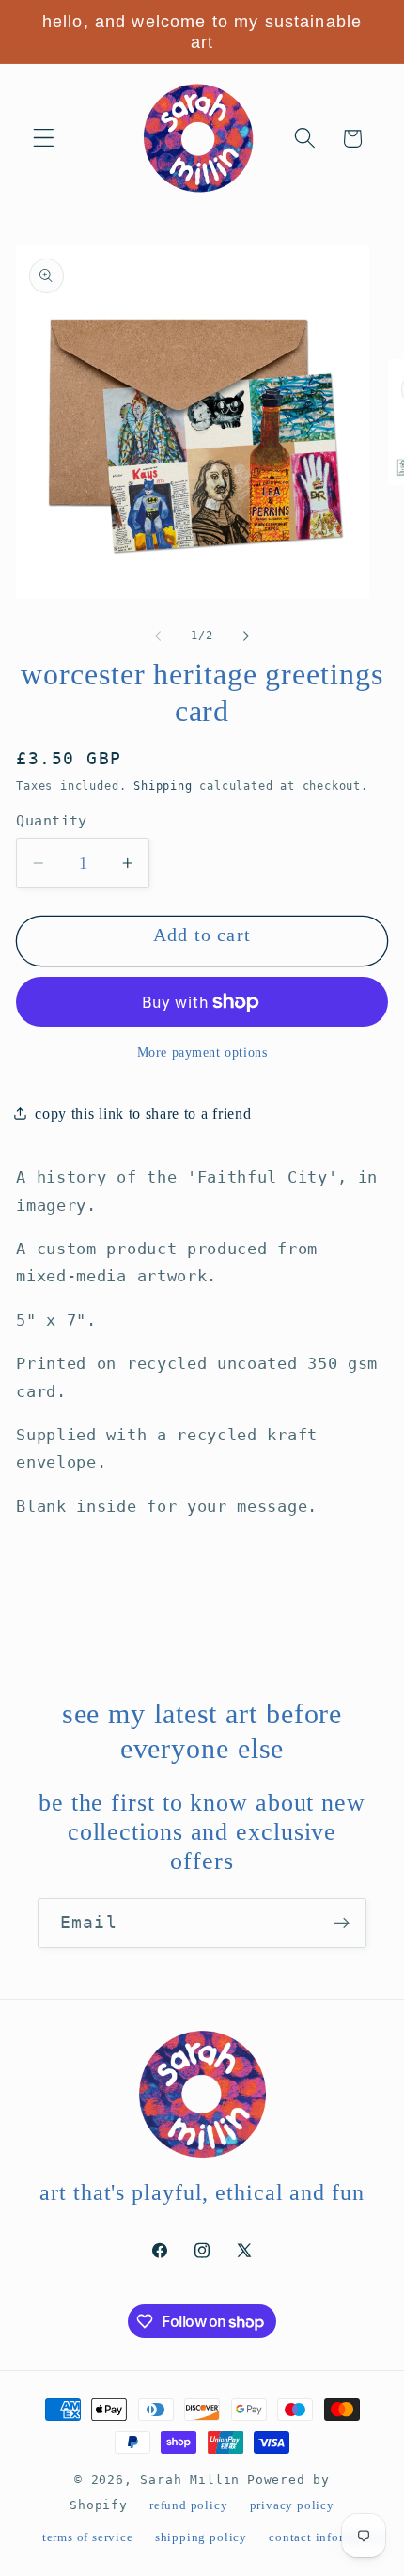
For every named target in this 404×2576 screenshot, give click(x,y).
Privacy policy (292, 2505)
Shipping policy (201, 2537)
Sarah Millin (190, 2480)
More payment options (202, 1052)
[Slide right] (246, 636)
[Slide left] (158, 636)
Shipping (163, 786)
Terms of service (88, 2537)
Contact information (326, 2537)
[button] (44, 139)
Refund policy (188, 2505)
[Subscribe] (342, 1924)
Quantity (52, 821)
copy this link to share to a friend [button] (143, 1114)
